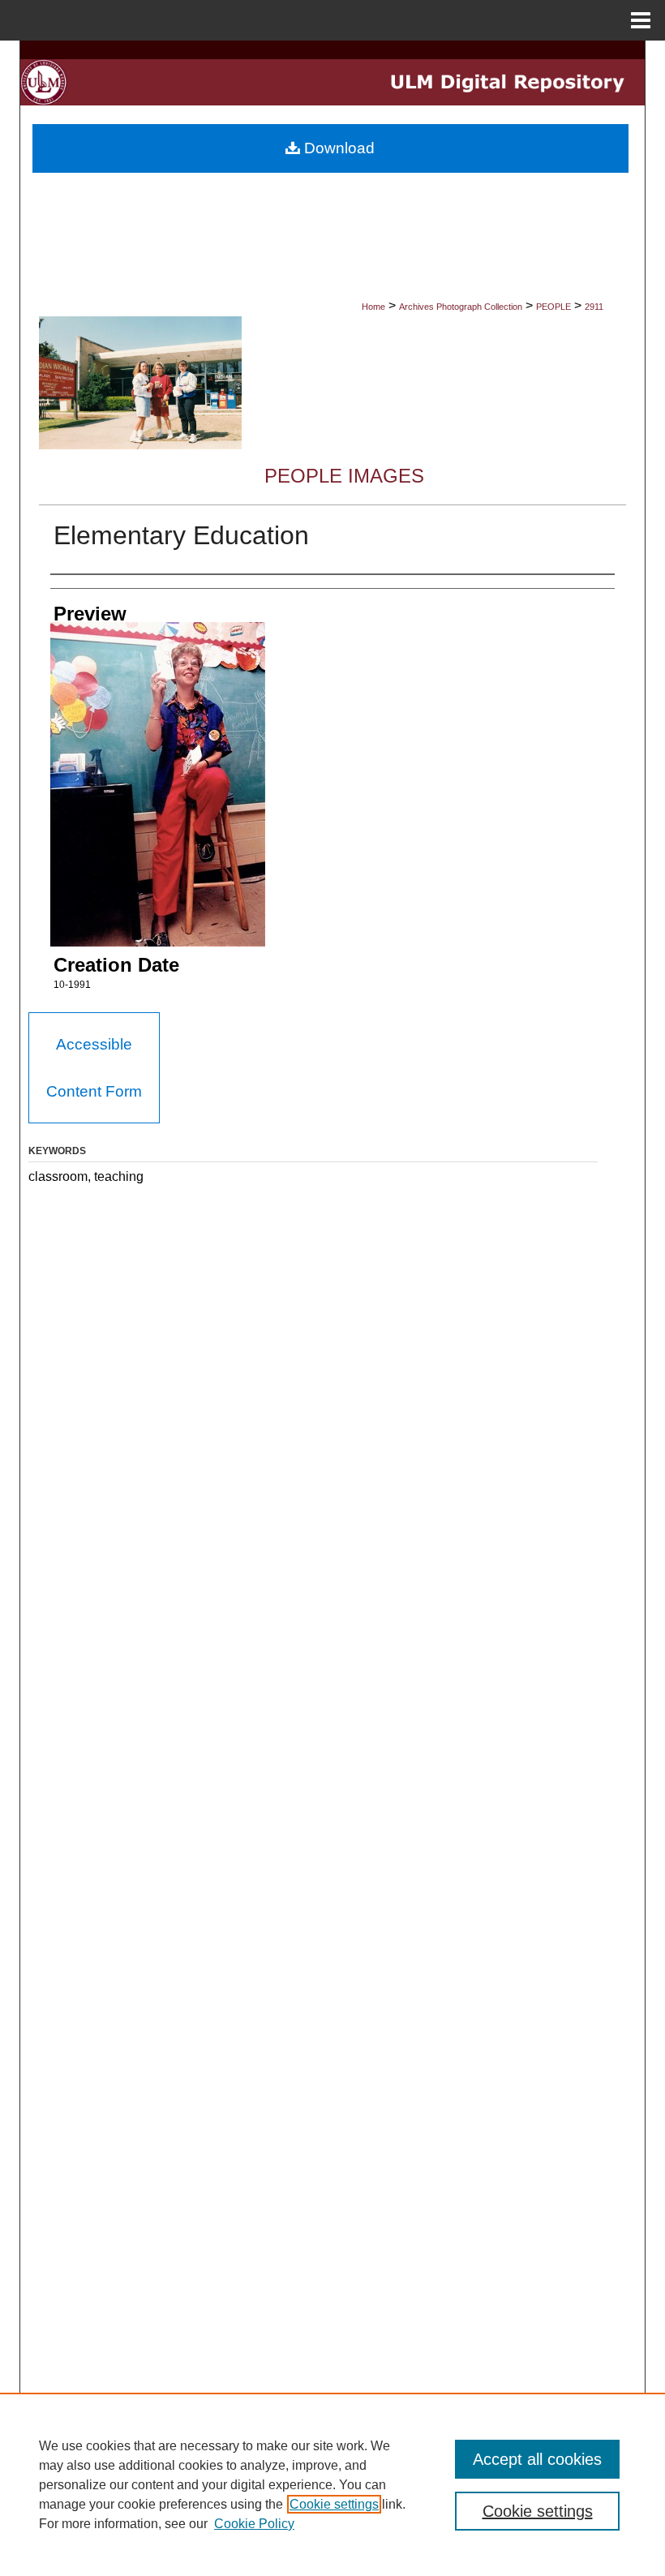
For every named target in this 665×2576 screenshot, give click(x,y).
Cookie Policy (254, 2524)
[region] (332, 2484)
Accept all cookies (537, 2459)
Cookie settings (334, 2504)
